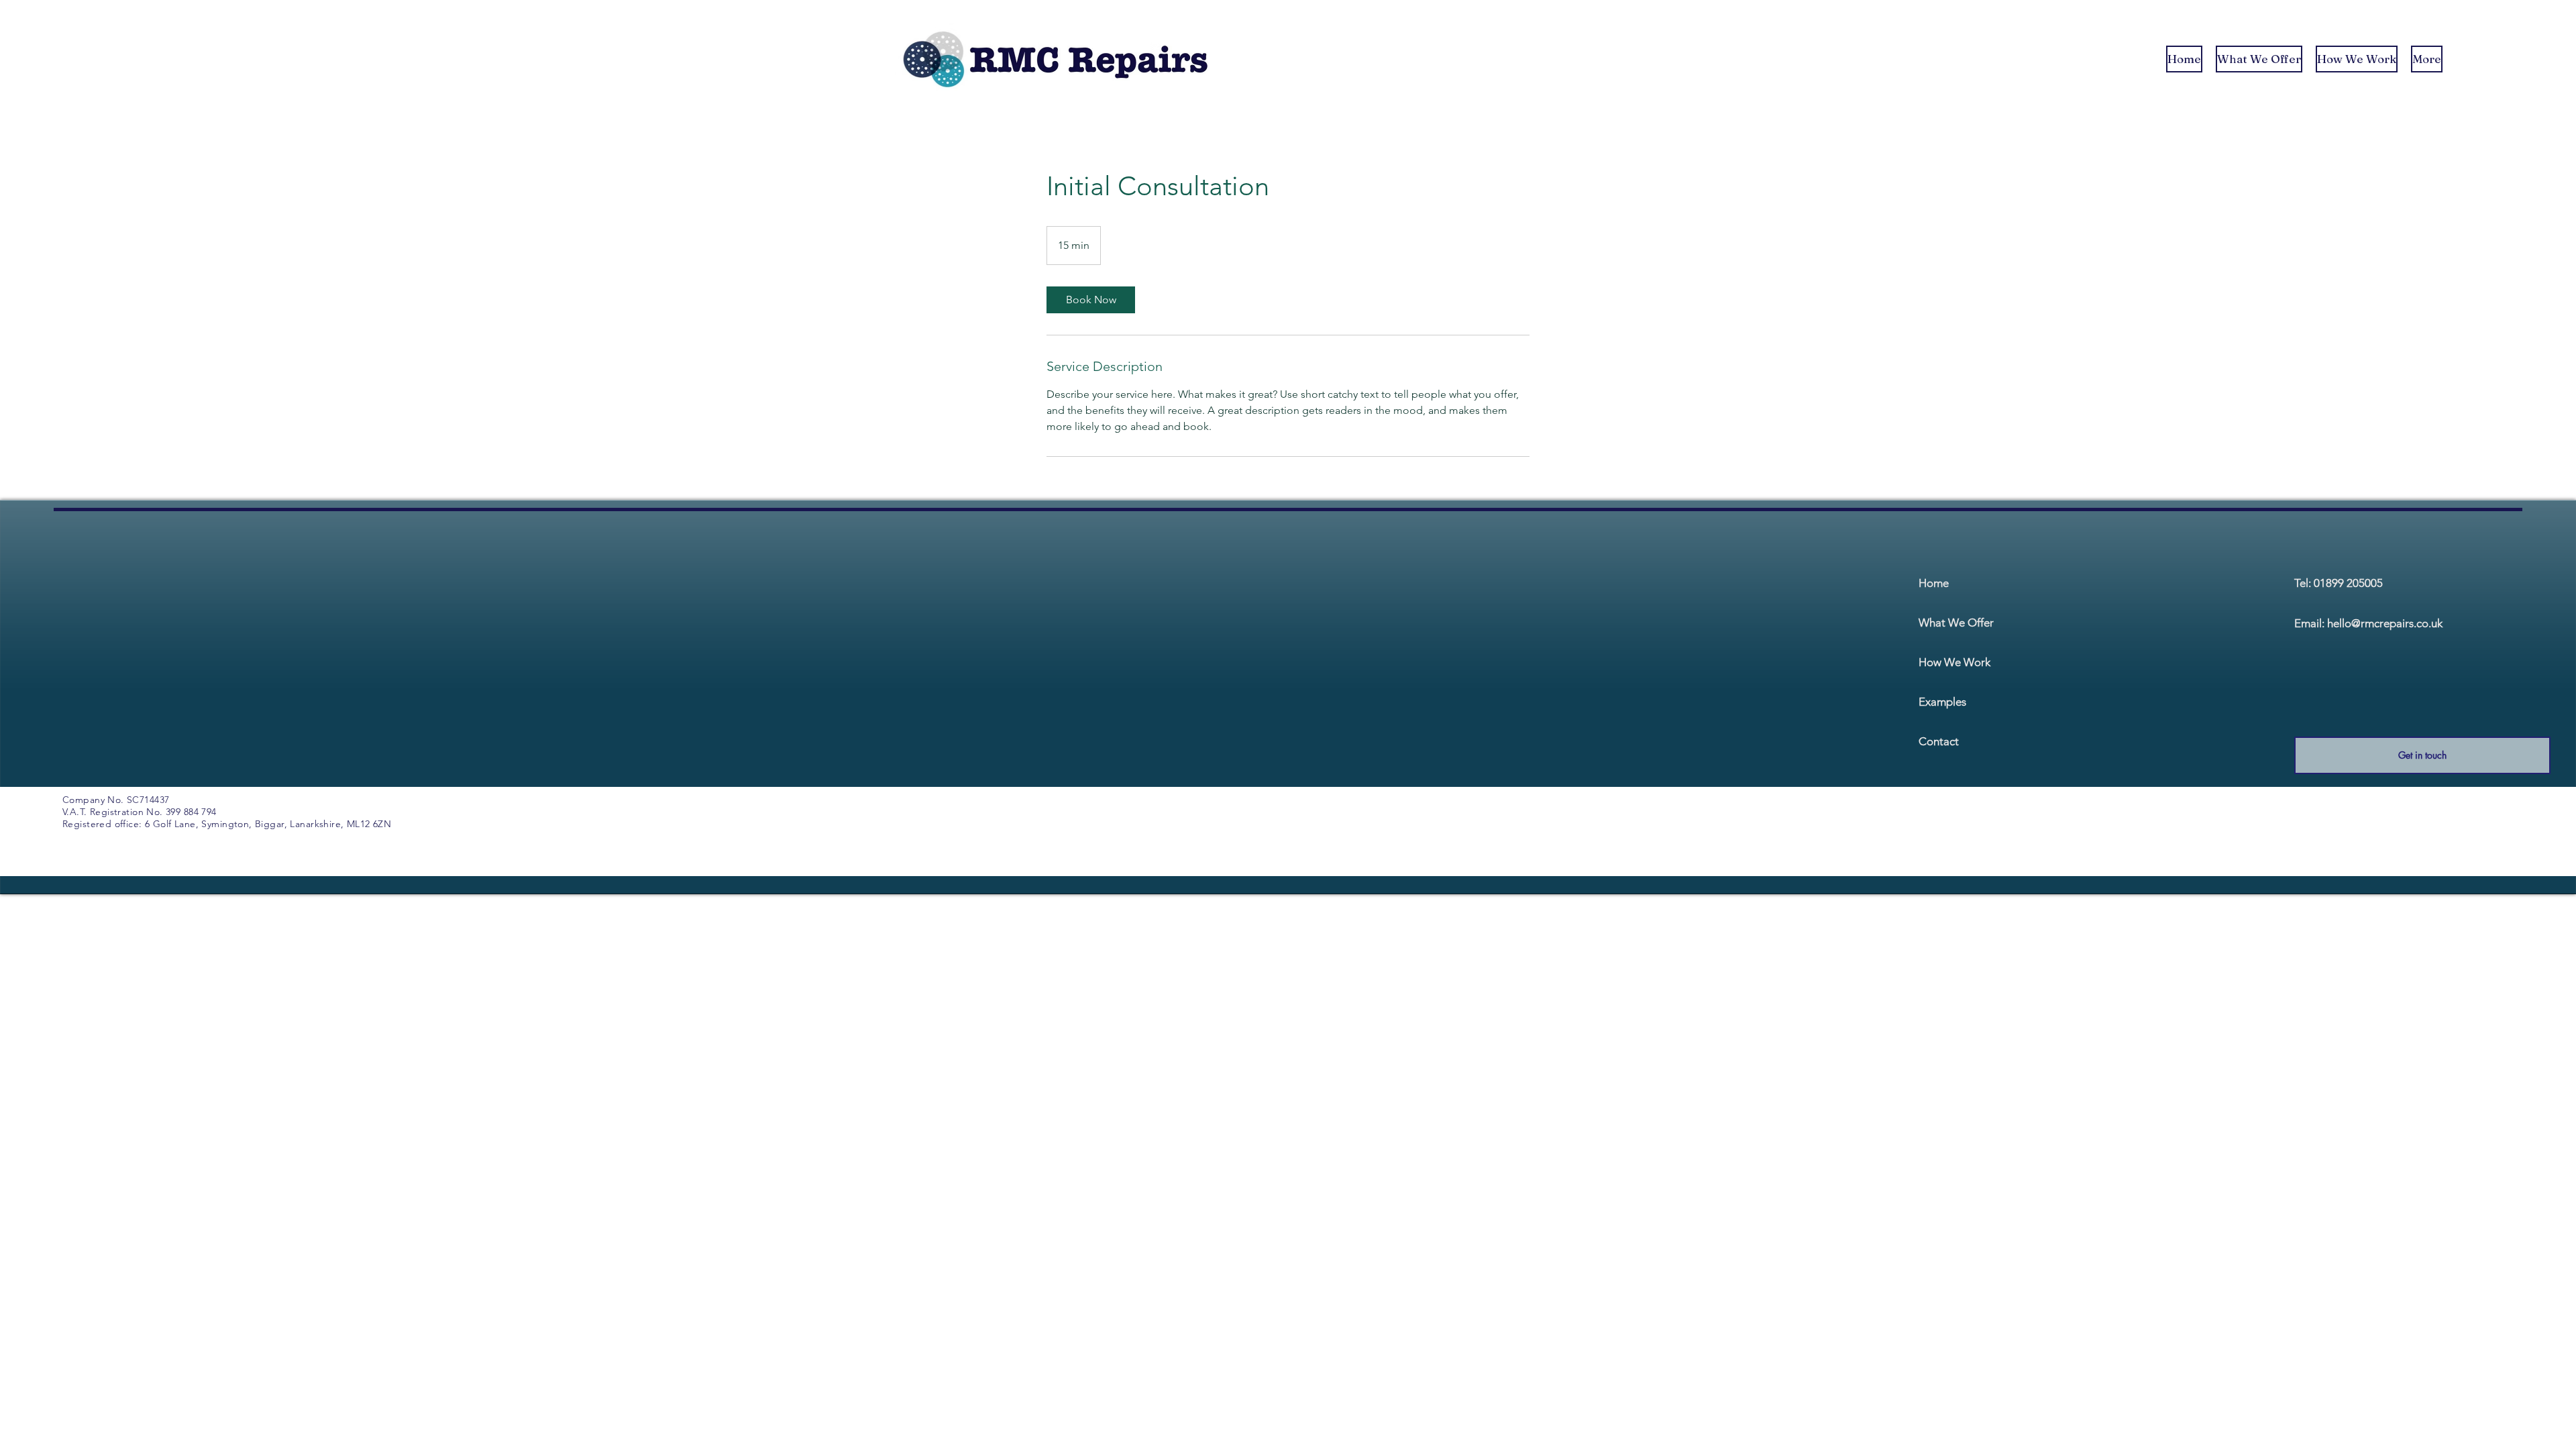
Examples (1942, 702)
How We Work (1954, 662)
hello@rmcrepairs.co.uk (2385, 623)
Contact (1939, 741)
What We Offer (1956, 623)
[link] (1091, 300)
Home (1934, 583)
